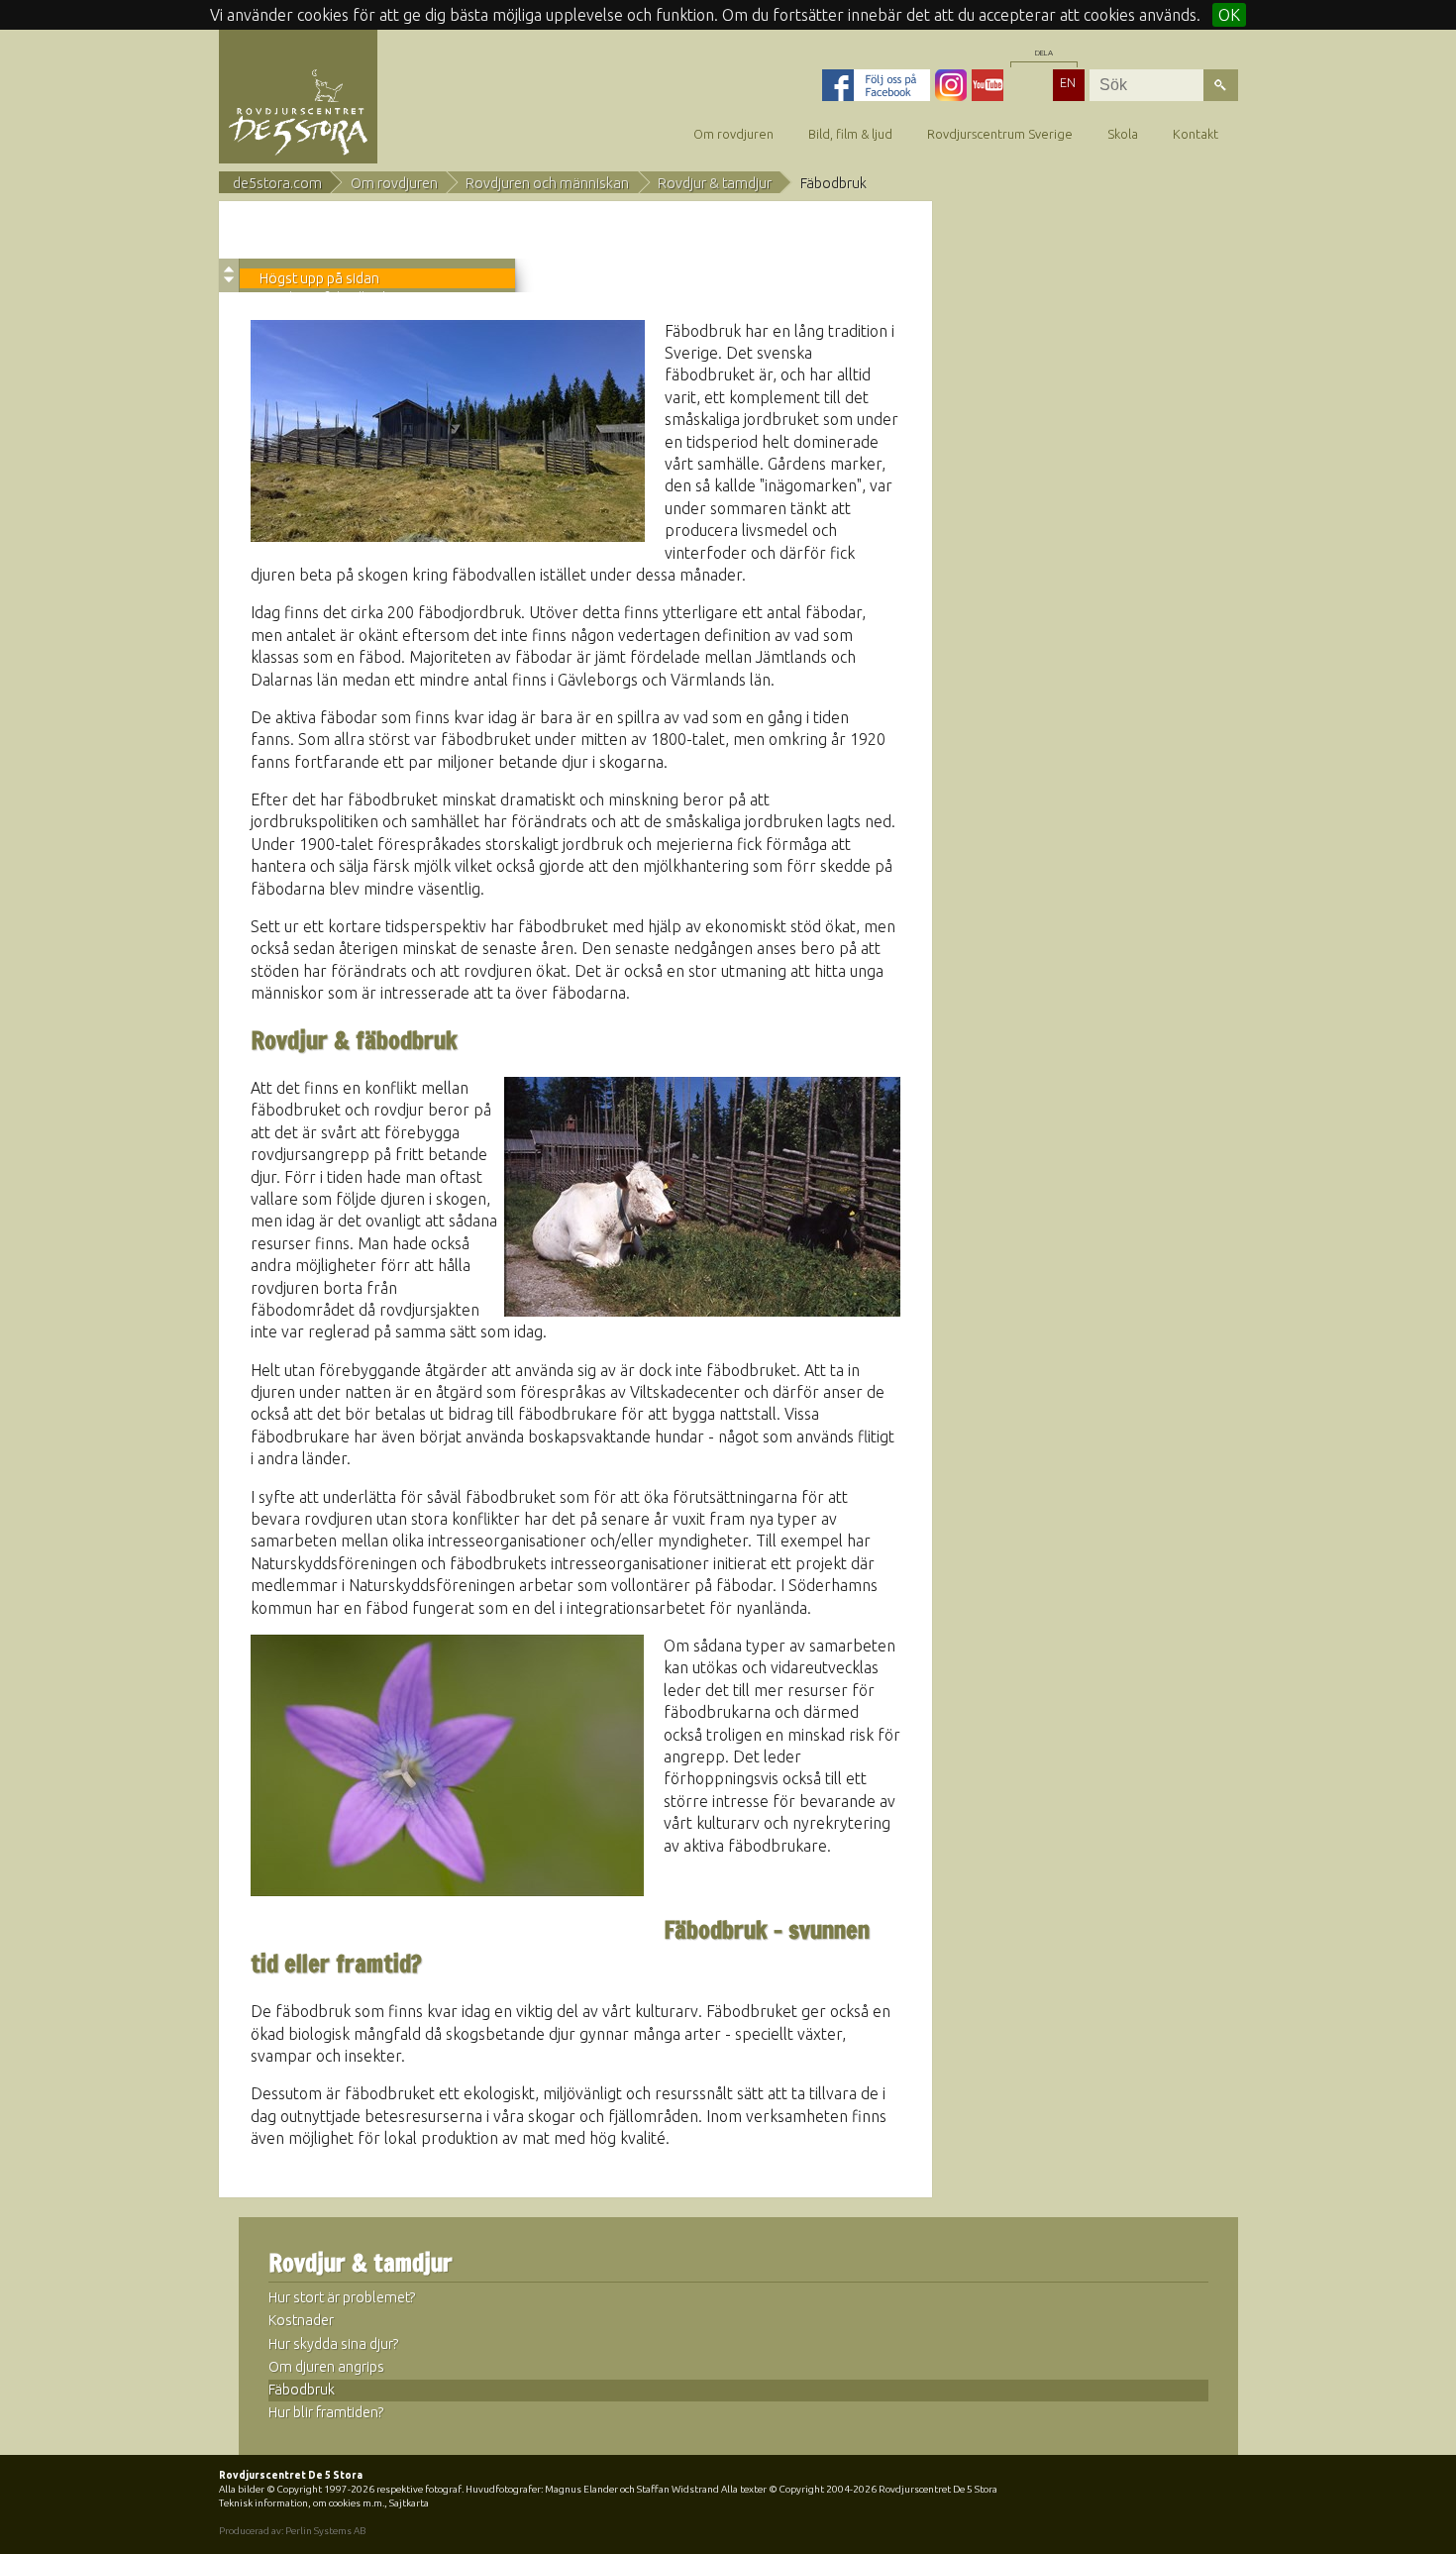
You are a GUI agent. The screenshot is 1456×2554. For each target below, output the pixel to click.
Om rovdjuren (733, 134)
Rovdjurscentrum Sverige (1000, 134)
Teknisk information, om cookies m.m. (302, 2503)
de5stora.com (277, 183)
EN (1068, 82)
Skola (1123, 134)
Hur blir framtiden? (326, 2412)
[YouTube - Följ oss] (988, 85)
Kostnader (301, 2320)
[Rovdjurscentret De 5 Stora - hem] (298, 111)
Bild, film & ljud (850, 134)
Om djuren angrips (326, 2367)
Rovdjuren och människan (547, 183)
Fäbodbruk (302, 2390)
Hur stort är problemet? (342, 2297)
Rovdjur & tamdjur (715, 183)
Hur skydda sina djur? (334, 2344)
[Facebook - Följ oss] (876, 85)
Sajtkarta (409, 2503)
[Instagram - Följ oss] (951, 85)
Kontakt (1196, 134)
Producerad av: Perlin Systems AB (292, 2531)
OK (1229, 15)
